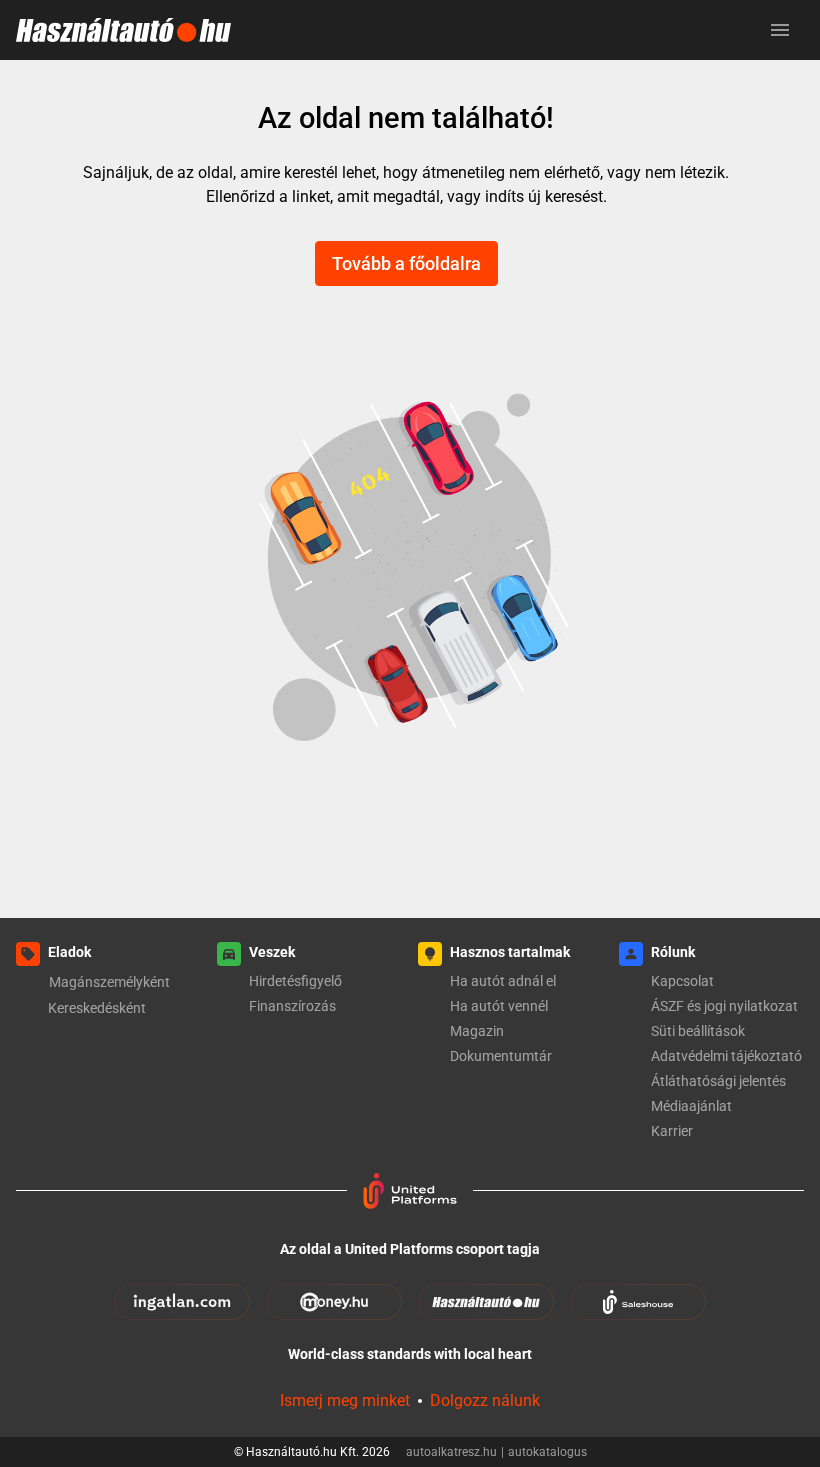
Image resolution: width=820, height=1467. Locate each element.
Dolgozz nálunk (485, 1400)
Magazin (477, 1031)
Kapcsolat (682, 981)
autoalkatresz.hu (455, 1452)
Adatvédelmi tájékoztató (726, 1056)
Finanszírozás (292, 1006)
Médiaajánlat (691, 1106)
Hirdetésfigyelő (295, 981)
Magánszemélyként (109, 982)
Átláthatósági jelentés (718, 1081)
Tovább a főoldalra (406, 263)
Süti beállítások (698, 1031)
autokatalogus (547, 1452)
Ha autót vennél (499, 1006)
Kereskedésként (97, 1008)
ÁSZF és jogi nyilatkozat (724, 1006)
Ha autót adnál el (503, 981)
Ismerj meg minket (345, 1400)
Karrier (672, 1131)
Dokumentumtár (501, 1056)
